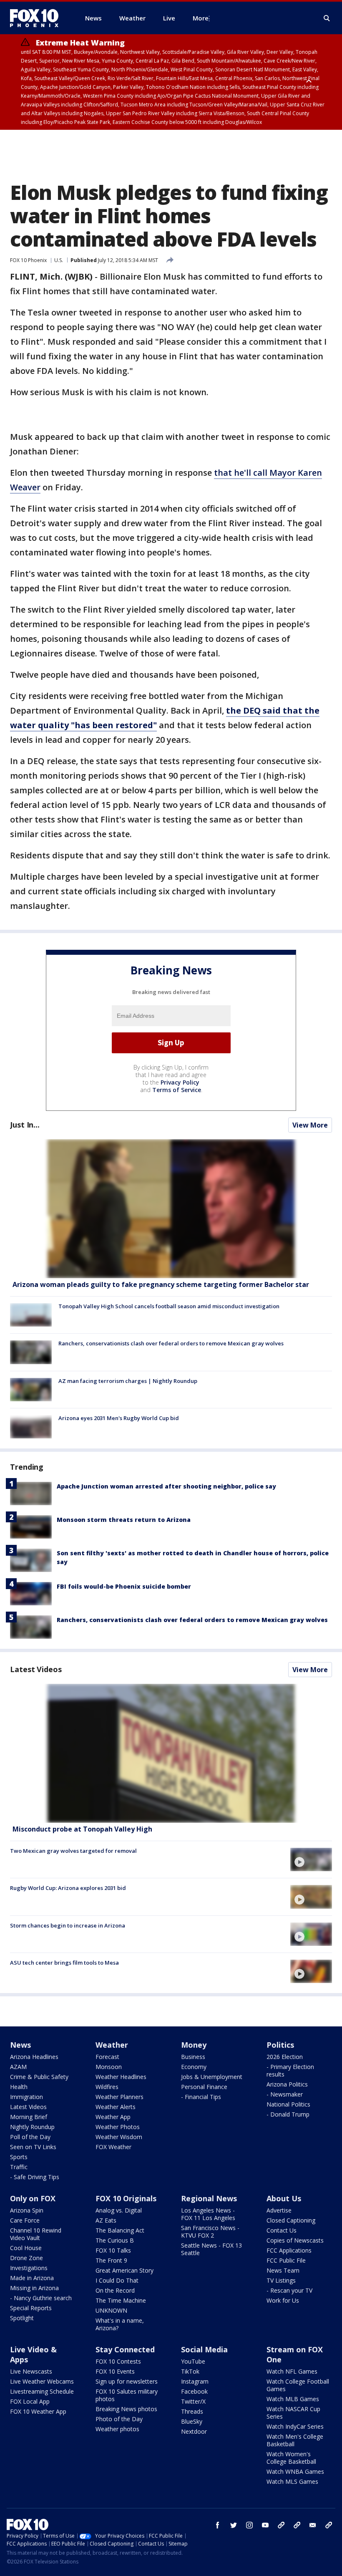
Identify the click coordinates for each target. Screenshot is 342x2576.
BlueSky (192, 2421)
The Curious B (115, 2240)
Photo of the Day (119, 2419)
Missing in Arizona (34, 2288)
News (20, 2045)
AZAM (18, 2067)
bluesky (297, 2525)
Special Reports (31, 2308)
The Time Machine (121, 2300)
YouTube (193, 2361)
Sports (19, 2157)
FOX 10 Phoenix (28, 260)
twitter (234, 2525)
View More (310, 1125)
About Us (284, 2198)
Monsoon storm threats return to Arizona (124, 1520)
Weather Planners (119, 2097)
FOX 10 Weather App (38, 2411)
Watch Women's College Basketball (291, 2458)
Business (193, 2057)
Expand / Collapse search (327, 18)
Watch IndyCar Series (295, 2426)
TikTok (190, 2371)
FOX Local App (30, 2401)
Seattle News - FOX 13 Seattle (211, 2249)
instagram (249, 2525)
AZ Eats (106, 2220)
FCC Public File (286, 2260)
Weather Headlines (121, 2077)
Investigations (29, 2268)
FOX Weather (113, 2147)
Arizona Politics (287, 2084)
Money (194, 2045)
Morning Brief (29, 2117)
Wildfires (107, 2087)
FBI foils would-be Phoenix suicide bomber (124, 1586)
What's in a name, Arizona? (120, 2324)
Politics (280, 2045)
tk (281, 2525)
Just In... (25, 1125)
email (313, 2525)
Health (19, 2087)
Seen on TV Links (33, 2147)
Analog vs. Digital (119, 2210)
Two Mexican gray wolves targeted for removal (73, 1851)
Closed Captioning (291, 2220)
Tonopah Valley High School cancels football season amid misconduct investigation (169, 1306)
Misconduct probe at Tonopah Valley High (82, 1829)
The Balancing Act (120, 2230)
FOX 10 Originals (126, 2198)
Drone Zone (26, 2258)
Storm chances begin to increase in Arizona (68, 1925)
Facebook (194, 2391)
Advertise (279, 2210)
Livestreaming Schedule (42, 2391)
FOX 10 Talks (113, 2250)
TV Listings (281, 2280)
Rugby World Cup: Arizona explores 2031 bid (68, 1888)
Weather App (113, 2117)
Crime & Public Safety (39, 2077)
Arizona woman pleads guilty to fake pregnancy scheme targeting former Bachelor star (161, 1284)
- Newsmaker (285, 2094)
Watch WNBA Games (295, 2471)
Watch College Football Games (298, 2385)
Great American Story (124, 2270)
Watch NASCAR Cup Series (293, 2413)
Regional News (209, 2198)
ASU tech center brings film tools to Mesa (64, 1963)
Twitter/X (193, 2401)
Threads (192, 2411)
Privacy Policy (180, 1082)
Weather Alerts (116, 2107)
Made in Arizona (32, 2278)
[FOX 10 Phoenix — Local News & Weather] (38, 18)
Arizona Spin (27, 2210)
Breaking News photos (126, 2409)
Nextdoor (194, 2431)
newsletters (329, 2525)
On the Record (115, 2290)
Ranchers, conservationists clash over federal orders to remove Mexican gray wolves (171, 1343)
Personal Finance (204, 2087)
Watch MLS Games (292, 2481)
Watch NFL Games (292, 2371)
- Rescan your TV (289, 2290)
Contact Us (282, 2230)
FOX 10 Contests (118, 2361)
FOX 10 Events (115, 2371)
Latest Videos (36, 1669)
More (201, 18)
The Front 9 (111, 2260)
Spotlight (22, 2318)
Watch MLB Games (293, 2399)
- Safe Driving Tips (35, 2177)
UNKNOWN (111, 2310)
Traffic (19, 2167)
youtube (265, 2525)
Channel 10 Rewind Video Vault (36, 2234)
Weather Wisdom (119, 2137)
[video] (171, 1753)
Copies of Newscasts (295, 2240)
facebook (218, 2525)
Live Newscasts (31, 2371)
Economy (194, 2067)
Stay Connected (125, 2349)
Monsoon (109, 2067)
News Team (283, 2270)
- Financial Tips (201, 2097)
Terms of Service (177, 1090)
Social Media (204, 2349)
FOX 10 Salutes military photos (127, 2395)
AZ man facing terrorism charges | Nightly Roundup (128, 1381)
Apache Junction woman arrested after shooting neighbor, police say (166, 1486)
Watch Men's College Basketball (295, 2440)
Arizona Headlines (34, 2057)
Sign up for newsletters (127, 2381)
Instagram (195, 2381)
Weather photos (117, 2429)
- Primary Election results (290, 2070)
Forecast (107, 2057)
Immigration (26, 2097)
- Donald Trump (288, 2114)
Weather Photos (118, 2127)
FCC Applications (289, 2250)
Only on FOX (33, 2198)
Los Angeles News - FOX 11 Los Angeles (208, 2214)
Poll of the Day (30, 2137)
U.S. (59, 260)
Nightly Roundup (32, 2127)
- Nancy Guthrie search (41, 2298)
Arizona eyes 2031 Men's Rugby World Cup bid (119, 1418)
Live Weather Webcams (42, 2381)
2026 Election (285, 2057)
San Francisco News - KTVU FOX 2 (210, 2232)
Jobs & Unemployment (212, 2077)
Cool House (26, 2248)
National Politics (288, 2104)
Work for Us (283, 2300)
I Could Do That (117, 2280)
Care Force (25, 2220)
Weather (112, 2045)
